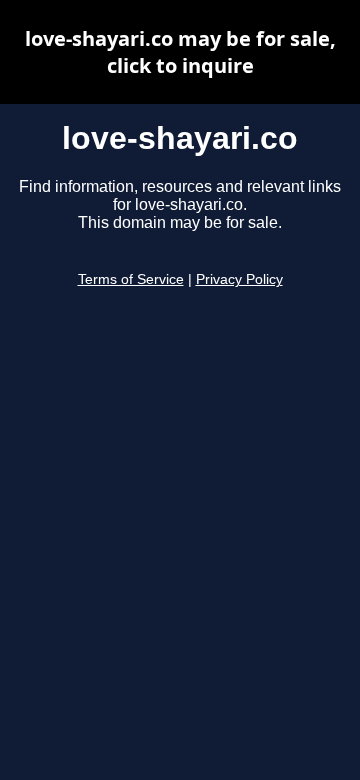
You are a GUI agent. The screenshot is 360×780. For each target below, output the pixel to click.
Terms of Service (131, 279)
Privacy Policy (239, 279)
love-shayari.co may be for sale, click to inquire (180, 52)
